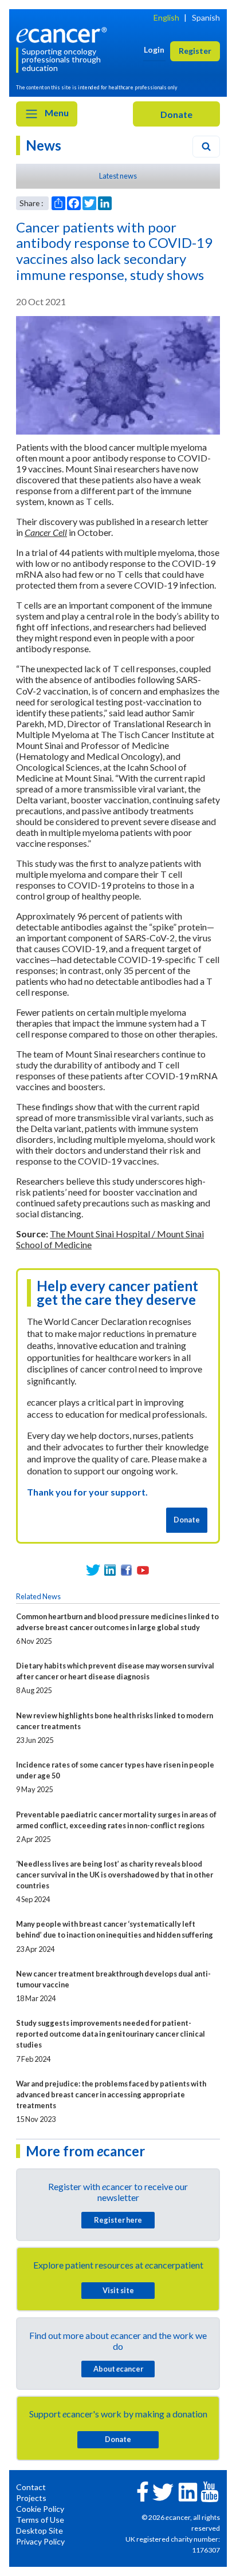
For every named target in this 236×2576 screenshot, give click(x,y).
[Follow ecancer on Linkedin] (188, 2491)
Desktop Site (40, 2530)
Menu (56, 113)
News (44, 145)
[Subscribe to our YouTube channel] (143, 1570)
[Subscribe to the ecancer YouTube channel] (210, 2490)
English (166, 17)
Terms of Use (40, 2520)
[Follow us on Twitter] (93, 1570)
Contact (31, 2487)
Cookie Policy (40, 2509)
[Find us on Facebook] (126, 1570)
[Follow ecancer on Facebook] (143, 2490)
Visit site (118, 2290)
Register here (118, 2220)
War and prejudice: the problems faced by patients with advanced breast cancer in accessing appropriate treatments (111, 2094)
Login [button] (154, 50)
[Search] (206, 147)
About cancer (118, 2369)
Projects (31, 2498)
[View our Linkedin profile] (110, 1570)
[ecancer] (64, 33)
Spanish (206, 17)
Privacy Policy (40, 2541)
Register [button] (195, 51)
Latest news (118, 176)
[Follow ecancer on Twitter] (163, 2491)
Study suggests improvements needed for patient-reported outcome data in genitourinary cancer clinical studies (111, 2034)
